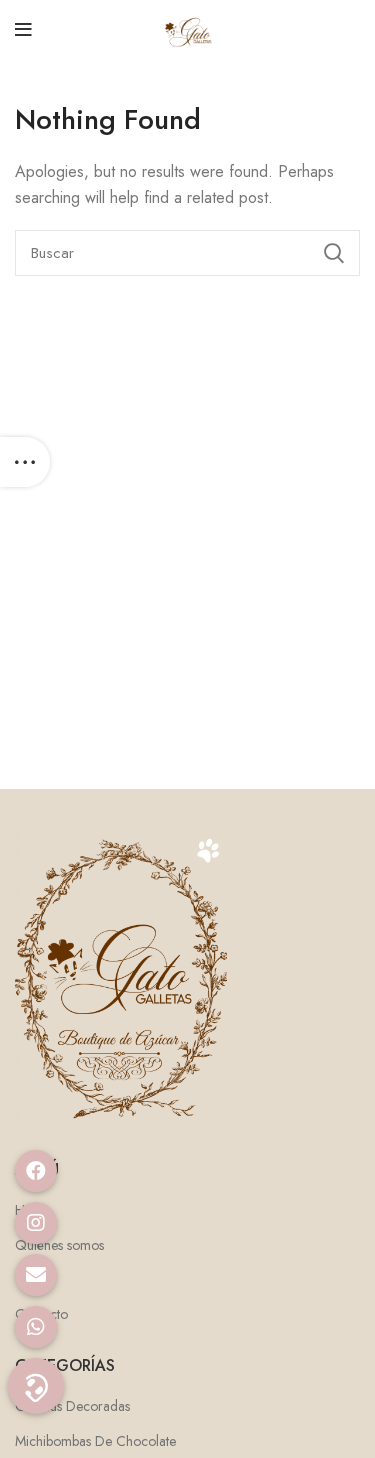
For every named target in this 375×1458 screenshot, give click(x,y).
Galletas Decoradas (72, 1406)
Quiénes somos (59, 1245)
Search (333, 253)
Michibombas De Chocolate (95, 1441)
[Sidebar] (25, 462)
